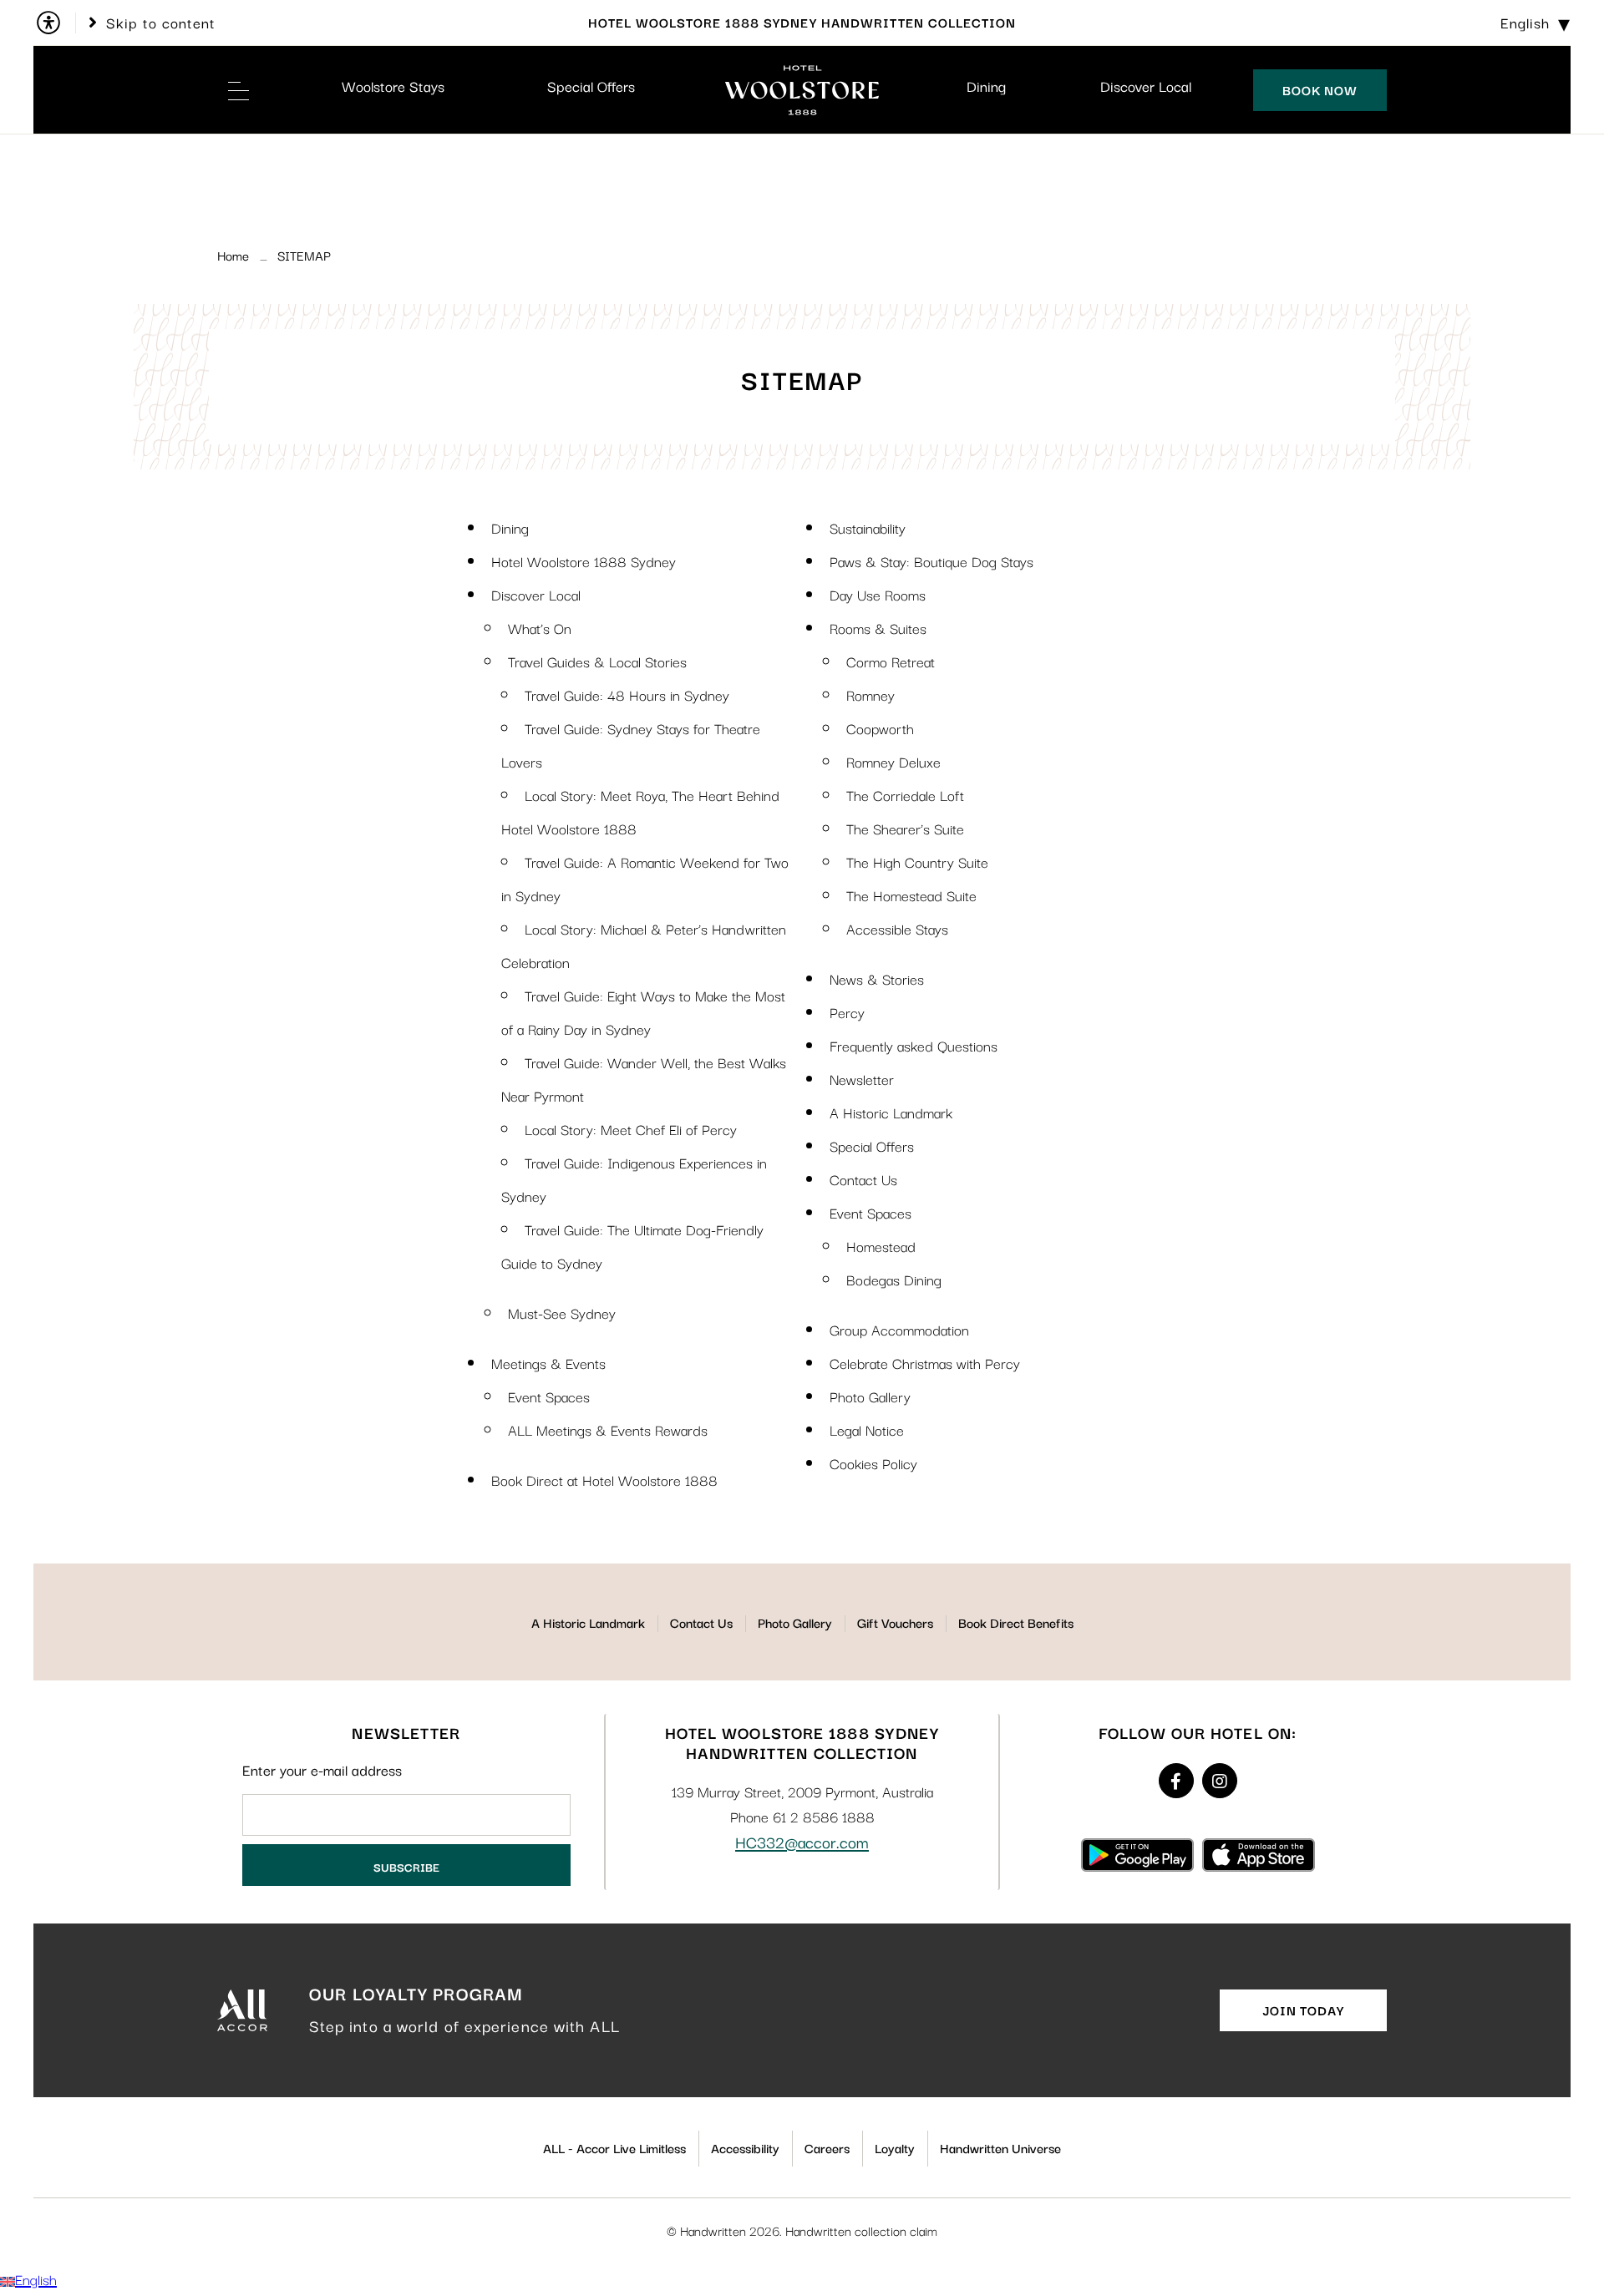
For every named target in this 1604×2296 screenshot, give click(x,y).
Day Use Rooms (878, 594)
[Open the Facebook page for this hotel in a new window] (1176, 1781)
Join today (1303, 2010)
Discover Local (1146, 86)
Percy (847, 1012)
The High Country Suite (917, 862)
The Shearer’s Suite (905, 828)
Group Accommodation (899, 1329)
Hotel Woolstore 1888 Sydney (584, 561)
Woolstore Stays (393, 86)
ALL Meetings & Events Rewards (608, 1429)
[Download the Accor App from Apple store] (1259, 1854)
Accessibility (745, 2147)
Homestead (881, 1246)
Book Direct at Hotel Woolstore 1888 (604, 1480)
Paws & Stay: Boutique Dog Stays (931, 561)
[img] (802, 90)
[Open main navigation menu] (238, 90)
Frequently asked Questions (914, 1045)
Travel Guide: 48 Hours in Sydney (627, 694)
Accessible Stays (897, 928)
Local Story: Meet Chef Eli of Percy (631, 1129)
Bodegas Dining (894, 1279)
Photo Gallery (870, 1396)
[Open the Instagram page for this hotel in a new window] (1220, 1781)
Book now (1320, 89)
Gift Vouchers (895, 1622)
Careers (827, 2147)
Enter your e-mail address (322, 1770)
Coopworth (880, 728)
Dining (986, 86)
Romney (871, 694)
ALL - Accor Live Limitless (614, 2147)
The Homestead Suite (911, 895)
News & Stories (877, 978)
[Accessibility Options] (55, 23)
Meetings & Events (548, 1363)
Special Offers (591, 86)
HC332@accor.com (802, 1842)
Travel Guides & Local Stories (597, 661)
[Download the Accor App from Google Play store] (1137, 1854)
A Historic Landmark (891, 1112)
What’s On (540, 628)
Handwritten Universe (1000, 2147)
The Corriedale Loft (905, 795)
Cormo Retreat (891, 661)
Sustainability (868, 527)
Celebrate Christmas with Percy (925, 1363)
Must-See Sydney (562, 1313)
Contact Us (863, 1179)
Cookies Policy (873, 1463)
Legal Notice (867, 1429)
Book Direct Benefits (1016, 1622)
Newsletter (862, 1079)
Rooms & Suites (878, 628)
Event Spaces (549, 1396)
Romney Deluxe (893, 761)
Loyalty (895, 2147)
